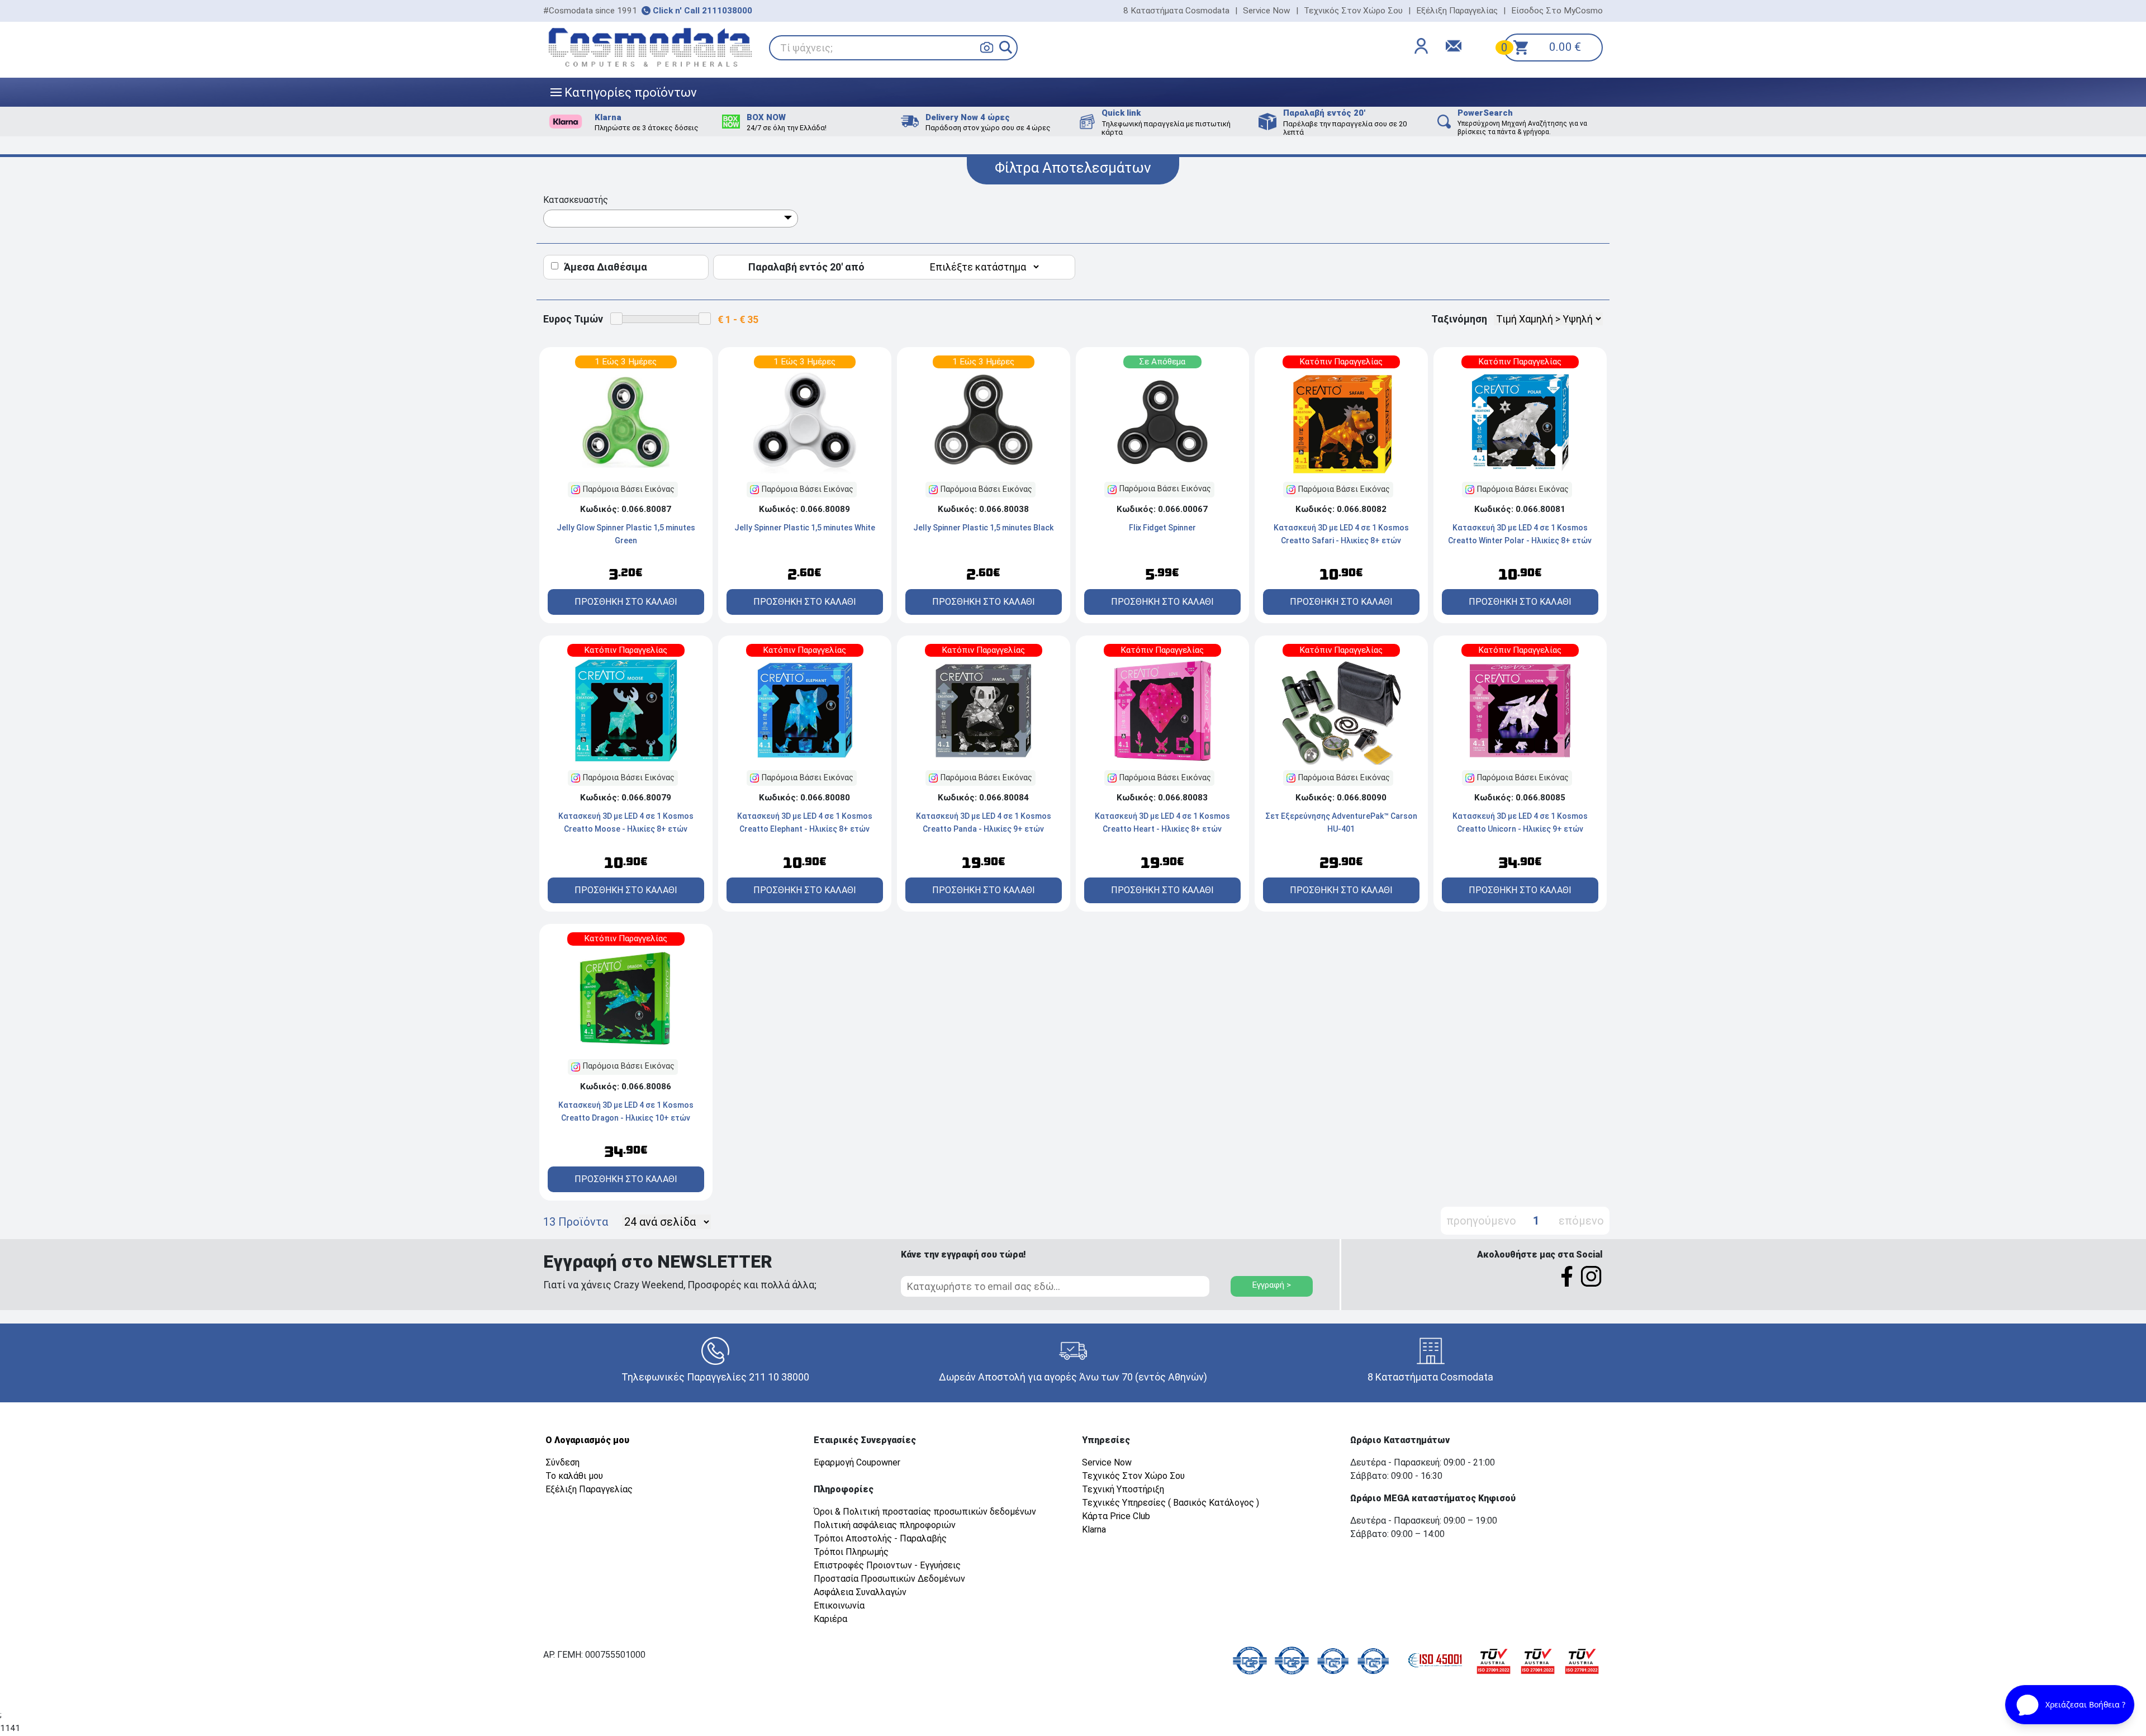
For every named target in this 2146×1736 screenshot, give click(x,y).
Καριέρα (830, 1619)
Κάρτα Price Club (1116, 1516)
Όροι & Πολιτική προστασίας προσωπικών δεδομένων (925, 1512)
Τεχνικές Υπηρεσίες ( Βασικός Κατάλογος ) (1171, 1503)
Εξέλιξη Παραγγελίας (1457, 11)
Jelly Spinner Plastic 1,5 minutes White (805, 528)
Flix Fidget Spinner (1162, 528)
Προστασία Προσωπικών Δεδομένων (889, 1579)
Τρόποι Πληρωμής (851, 1552)
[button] (1006, 47)
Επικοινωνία (839, 1605)
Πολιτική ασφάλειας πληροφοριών (885, 1525)
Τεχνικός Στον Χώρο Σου (1353, 11)
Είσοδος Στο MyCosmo (1557, 11)
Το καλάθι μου (574, 1476)
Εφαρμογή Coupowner (857, 1462)
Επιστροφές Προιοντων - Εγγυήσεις (887, 1565)
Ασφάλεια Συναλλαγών (860, 1592)
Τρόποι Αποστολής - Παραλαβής (880, 1538)
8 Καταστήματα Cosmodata (1176, 11)
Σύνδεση (562, 1462)
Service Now (1267, 11)
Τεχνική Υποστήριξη (1123, 1489)
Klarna (1094, 1529)
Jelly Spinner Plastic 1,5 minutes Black (983, 528)
